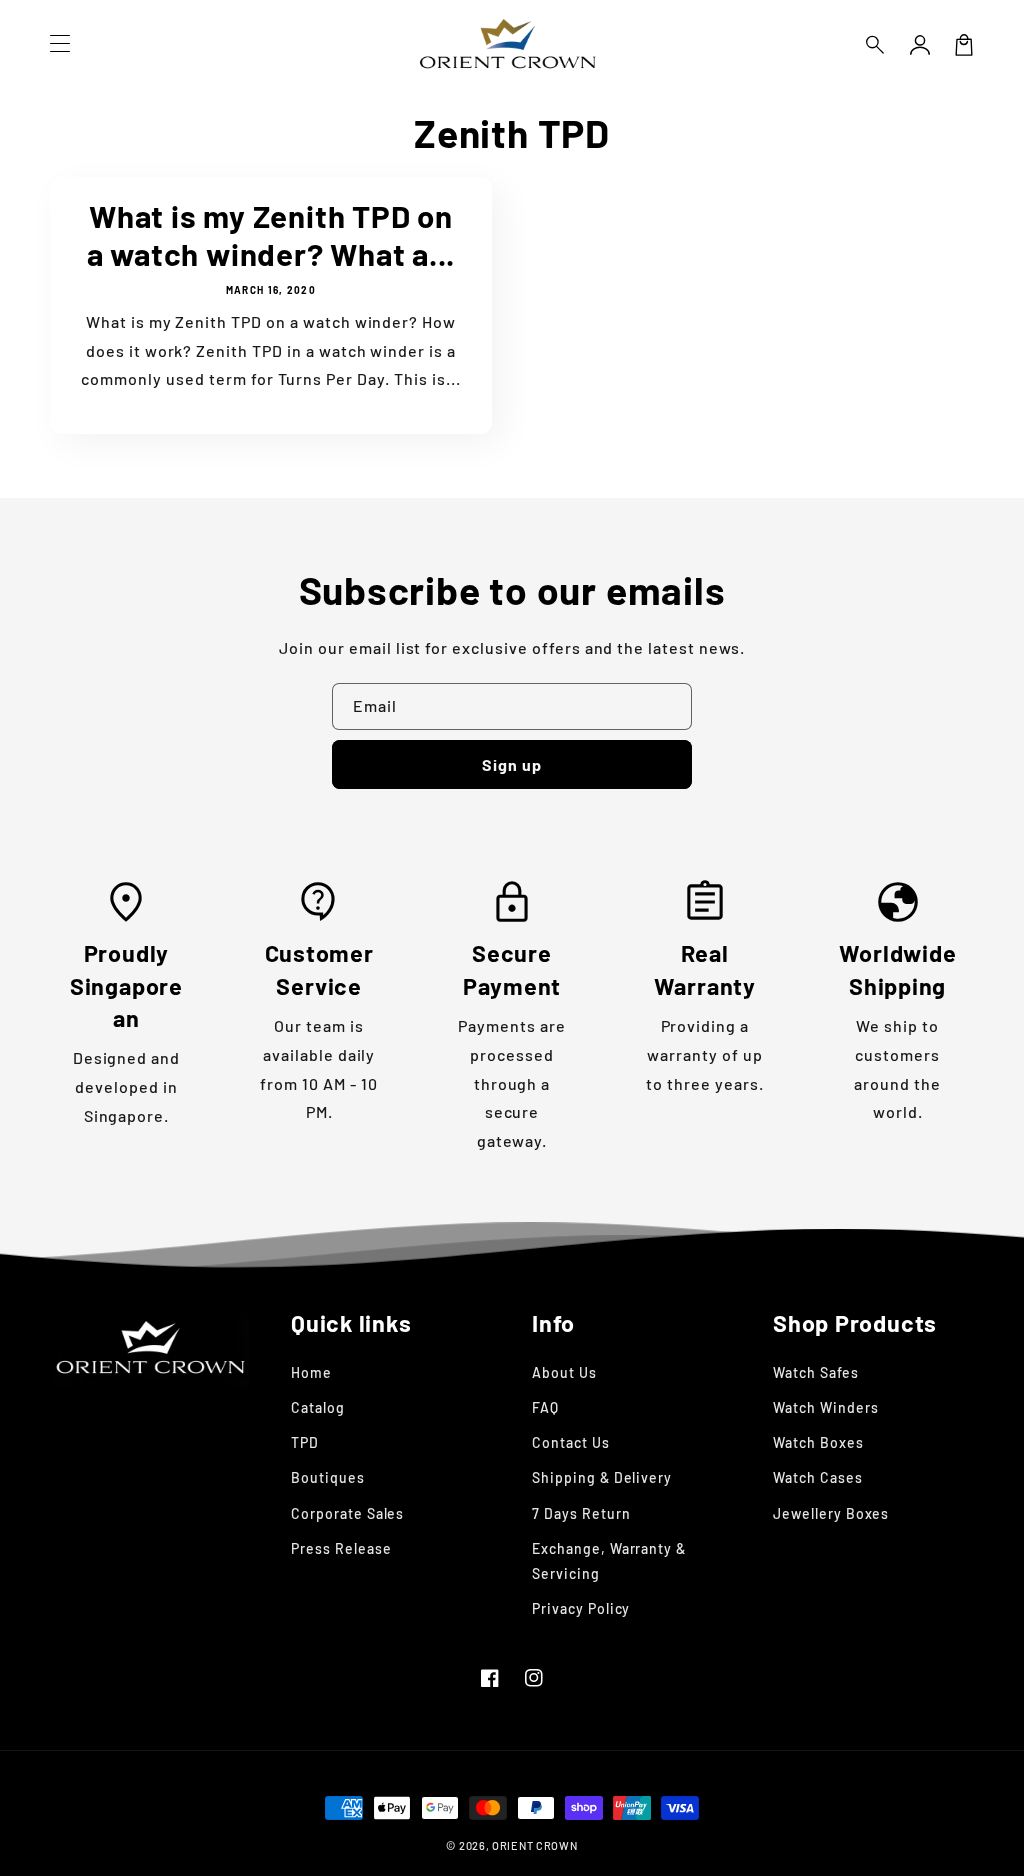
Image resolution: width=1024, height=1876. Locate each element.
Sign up (512, 764)
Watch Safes (816, 1372)
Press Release (341, 1548)
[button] (876, 45)
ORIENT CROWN (534, 1845)
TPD (305, 1442)
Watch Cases (818, 1477)
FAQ (545, 1407)
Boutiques (328, 1477)
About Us (564, 1372)
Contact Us (571, 1442)
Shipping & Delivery (602, 1477)
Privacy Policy (581, 1608)
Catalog (318, 1407)
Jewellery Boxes (831, 1513)
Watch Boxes (818, 1442)
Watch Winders (825, 1407)
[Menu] (60, 45)
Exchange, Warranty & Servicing (609, 1561)
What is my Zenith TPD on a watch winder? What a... (271, 234)
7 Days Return (581, 1513)
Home (311, 1372)
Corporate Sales (347, 1513)
